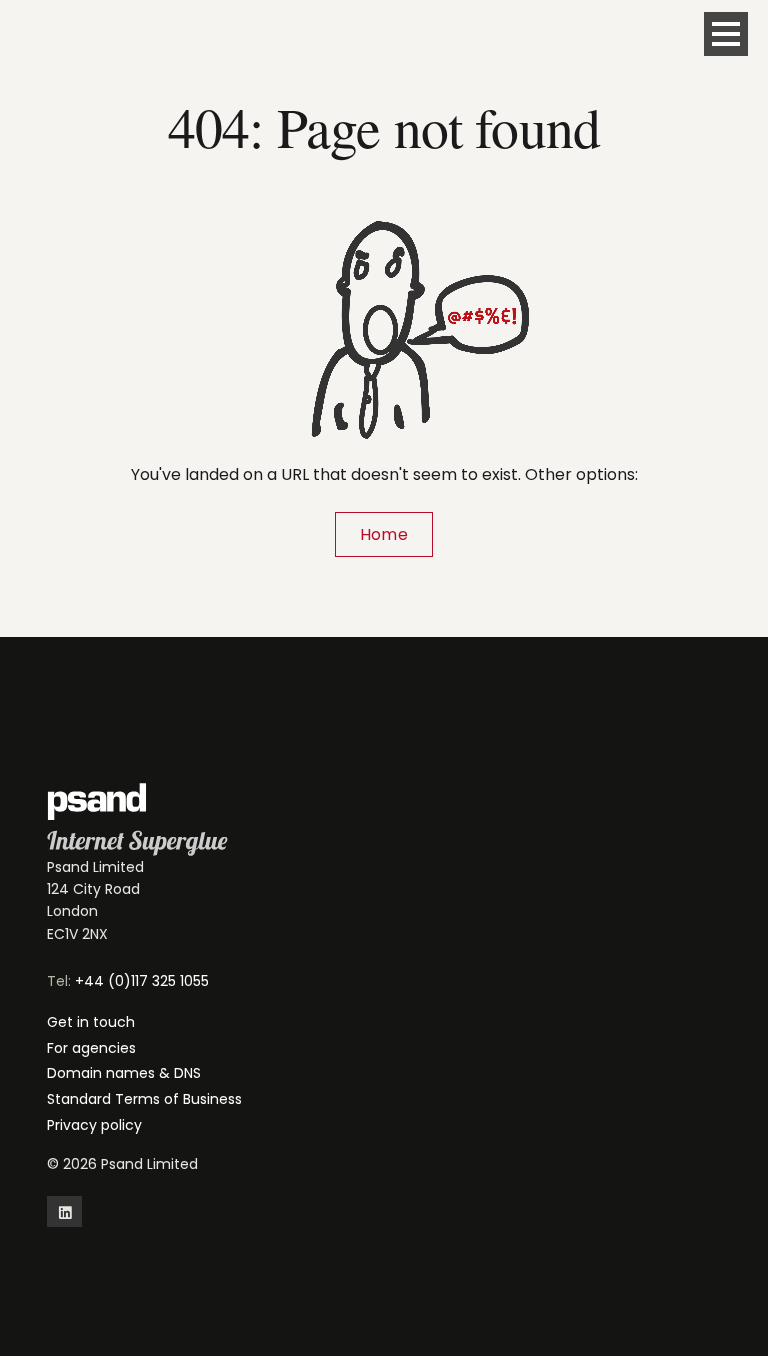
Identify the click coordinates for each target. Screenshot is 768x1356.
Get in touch (91, 1022)
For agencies (91, 1048)
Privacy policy (94, 1125)
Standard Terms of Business (144, 1099)
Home (384, 534)
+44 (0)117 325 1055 (142, 981)
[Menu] (726, 34)
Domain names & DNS (124, 1073)
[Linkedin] (64, 1211)
